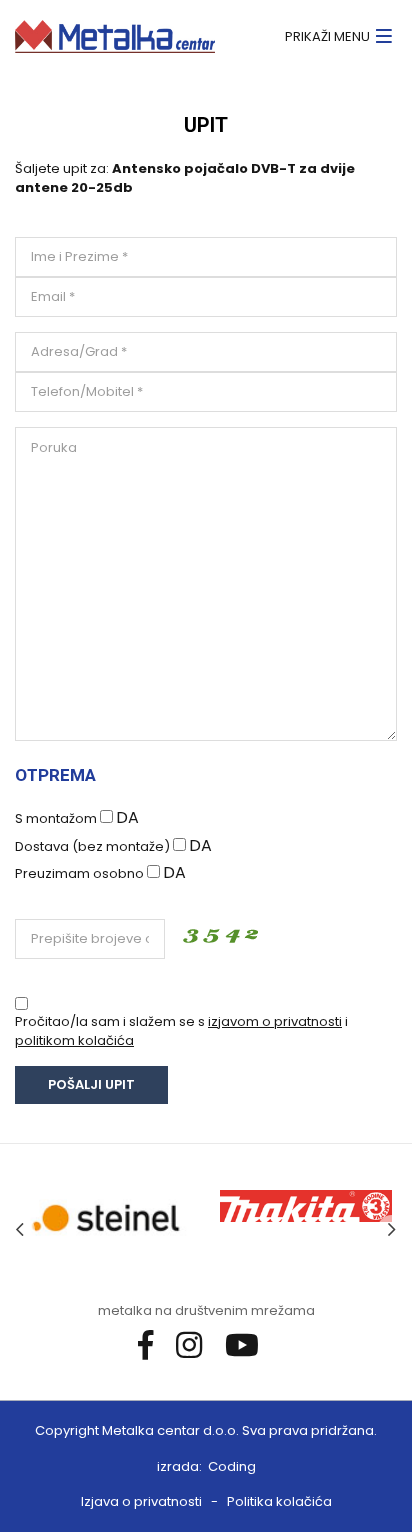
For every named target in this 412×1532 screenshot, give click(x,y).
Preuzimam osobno (79, 873)
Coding (232, 1466)
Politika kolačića (279, 1501)
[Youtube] (249, 1344)
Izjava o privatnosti (141, 1501)
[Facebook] (153, 1344)
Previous (20, 1230)
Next (392, 1230)
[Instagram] (196, 1344)
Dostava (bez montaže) (92, 846)
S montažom (56, 818)
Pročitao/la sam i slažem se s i (181, 1031)
